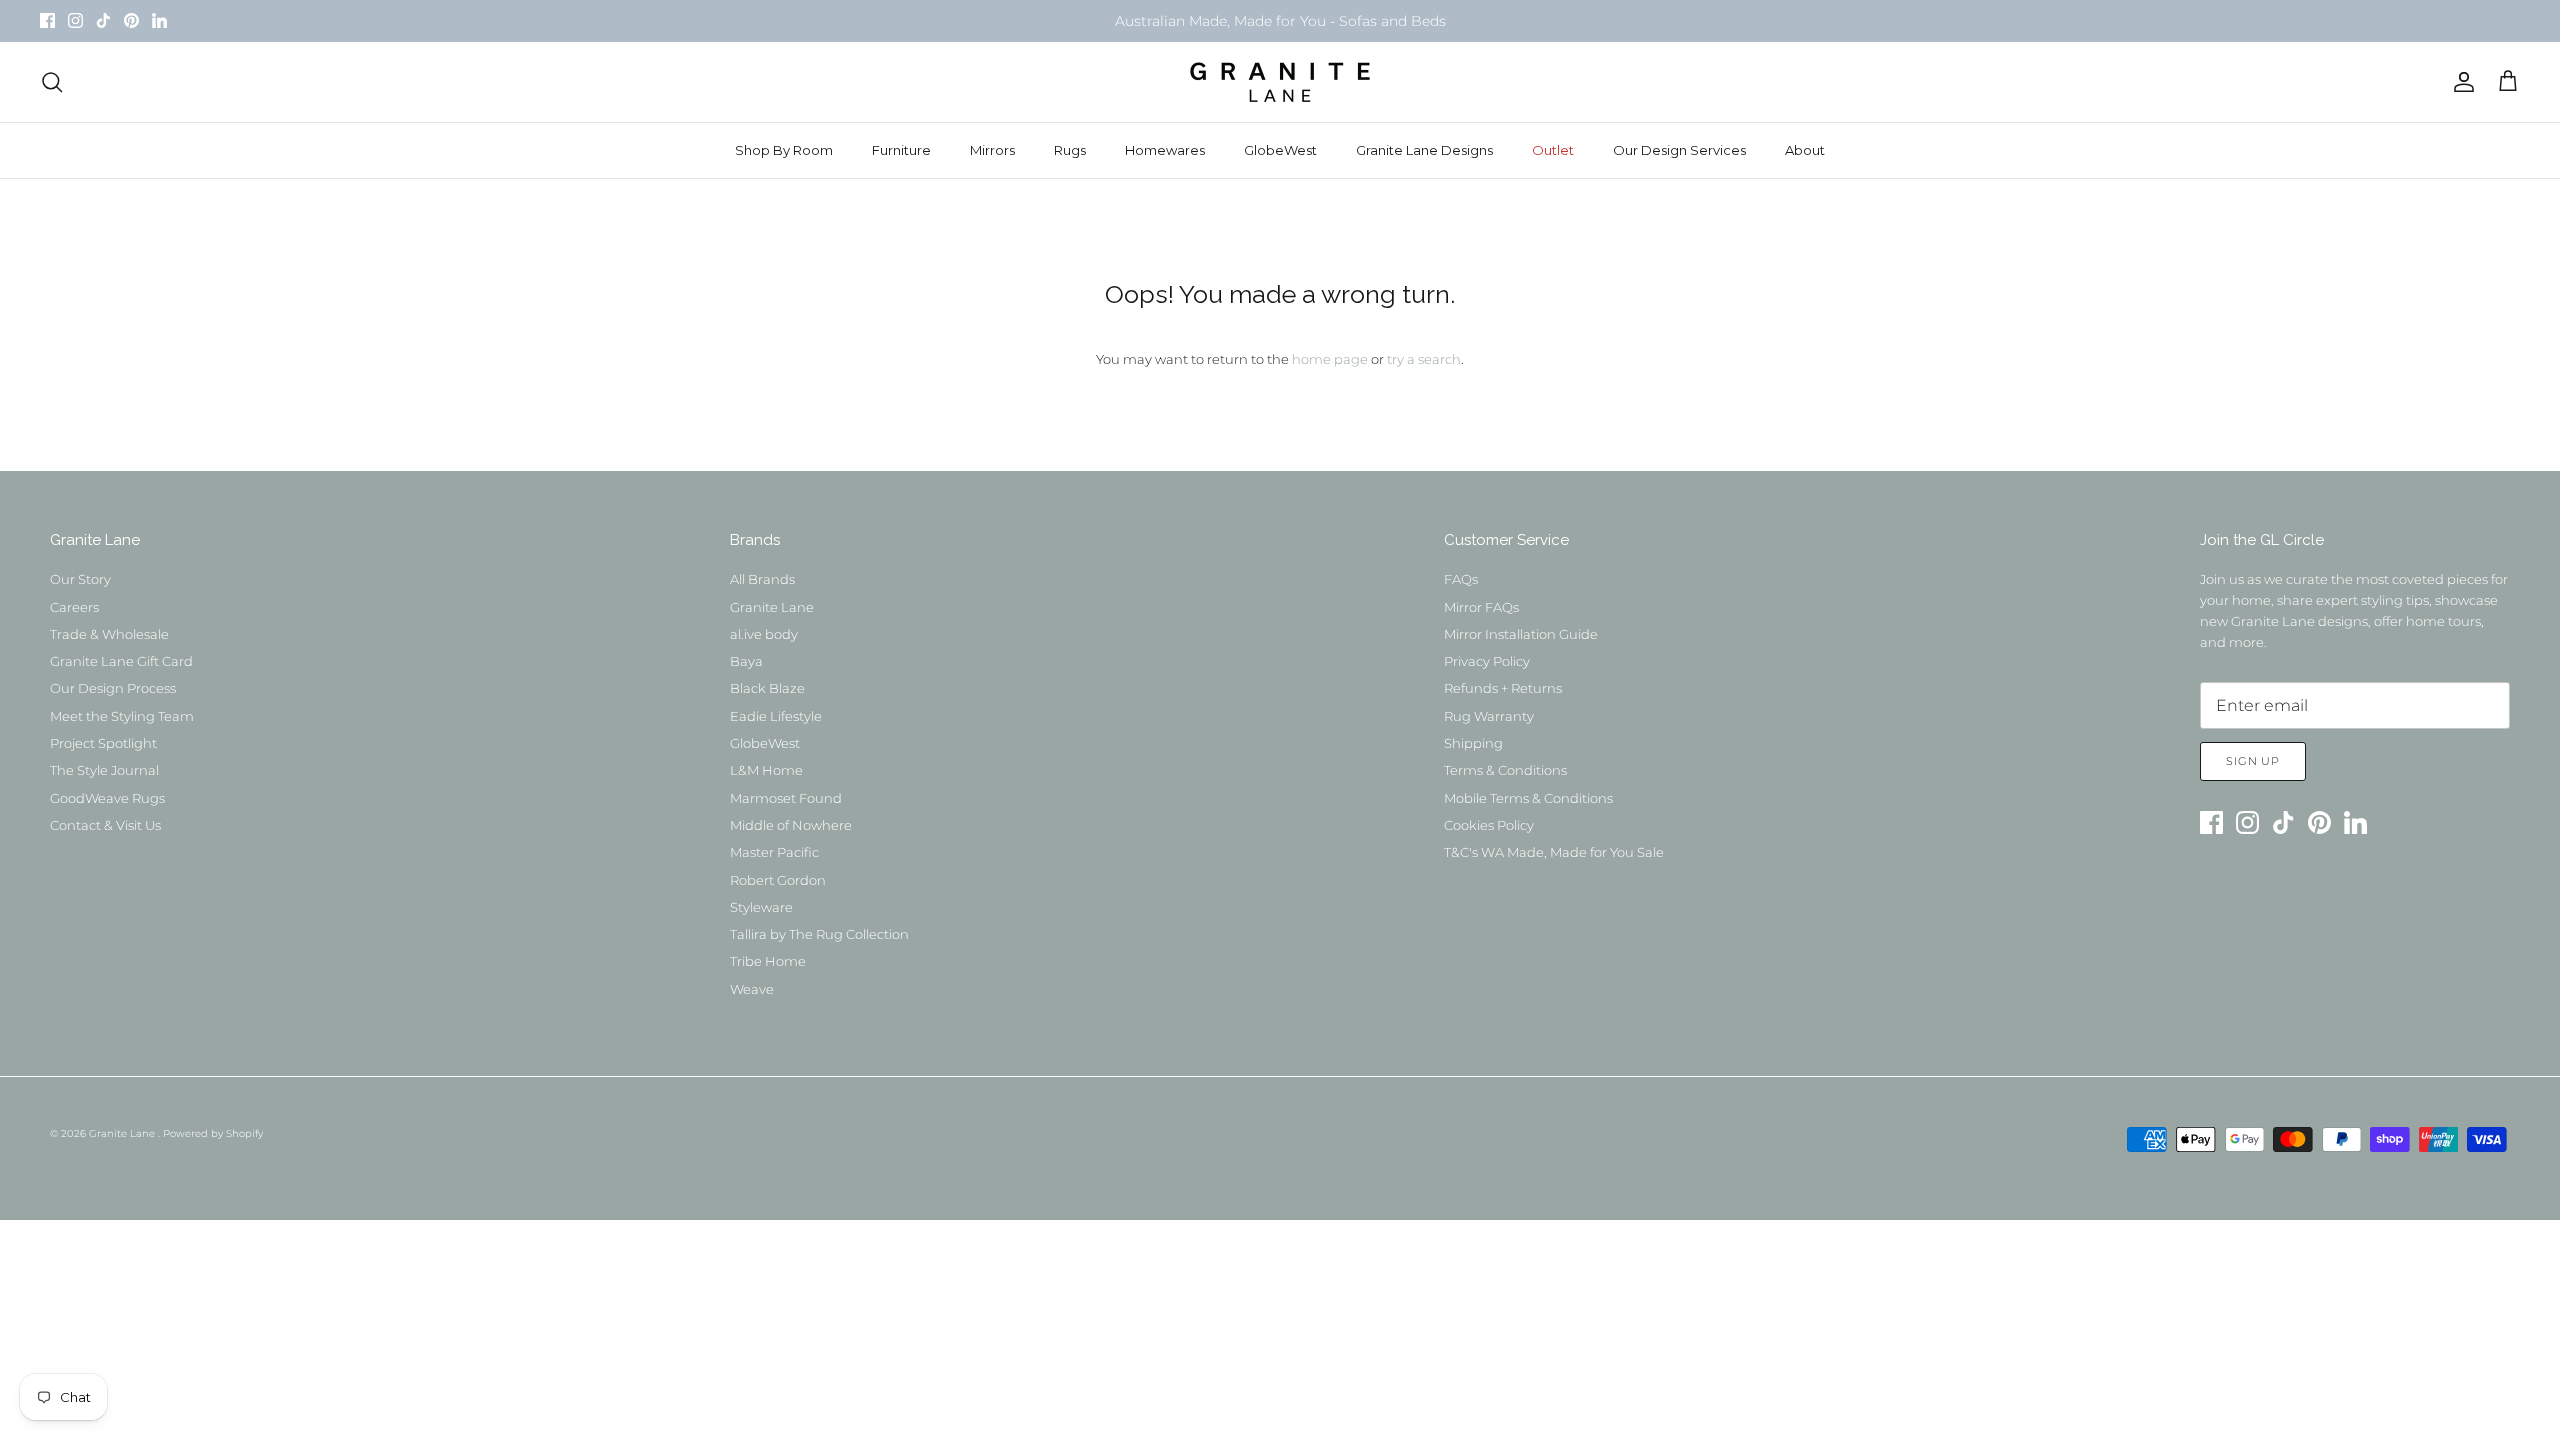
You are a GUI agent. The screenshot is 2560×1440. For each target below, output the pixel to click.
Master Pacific (774, 852)
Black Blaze (767, 688)
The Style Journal (104, 770)
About (1805, 150)
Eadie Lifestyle (776, 716)
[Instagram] (75, 20)
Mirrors (992, 150)
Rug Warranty (1489, 716)
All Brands (762, 579)
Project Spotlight (103, 743)
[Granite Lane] (1280, 82)
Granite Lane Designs (1424, 150)
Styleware (761, 907)
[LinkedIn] (159, 20)
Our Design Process (113, 688)
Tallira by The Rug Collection (819, 934)
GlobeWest (1280, 150)
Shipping (1473, 743)
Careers (74, 607)
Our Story (80, 579)
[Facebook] (47, 20)
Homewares (1165, 150)
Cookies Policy (1489, 825)
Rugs (1070, 150)
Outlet (1553, 150)
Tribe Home (768, 961)
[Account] (2460, 82)
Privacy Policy (1487, 661)
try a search (1424, 359)
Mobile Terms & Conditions (1528, 798)
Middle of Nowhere (791, 825)
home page (1330, 359)
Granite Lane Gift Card (121, 661)
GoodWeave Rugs (107, 798)
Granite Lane (772, 607)
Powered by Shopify (213, 1133)
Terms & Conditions (1505, 770)
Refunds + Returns (1503, 688)
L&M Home (766, 770)
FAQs (1461, 579)
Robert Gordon (778, 880)
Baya (746, 661)
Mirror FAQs (1481, 607)
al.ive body (764, 634)
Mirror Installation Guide (1521, 634)
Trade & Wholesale (109, 634)
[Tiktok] (103, 20)
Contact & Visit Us (105, 825)
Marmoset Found (786, 798)
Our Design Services (1679, 150)
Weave (752, 989)
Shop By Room (784, 150)
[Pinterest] (131, 20)
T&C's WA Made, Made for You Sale (1554, 852)
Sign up (2253, 761)
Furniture (901, 150)
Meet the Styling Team (122, 716)
